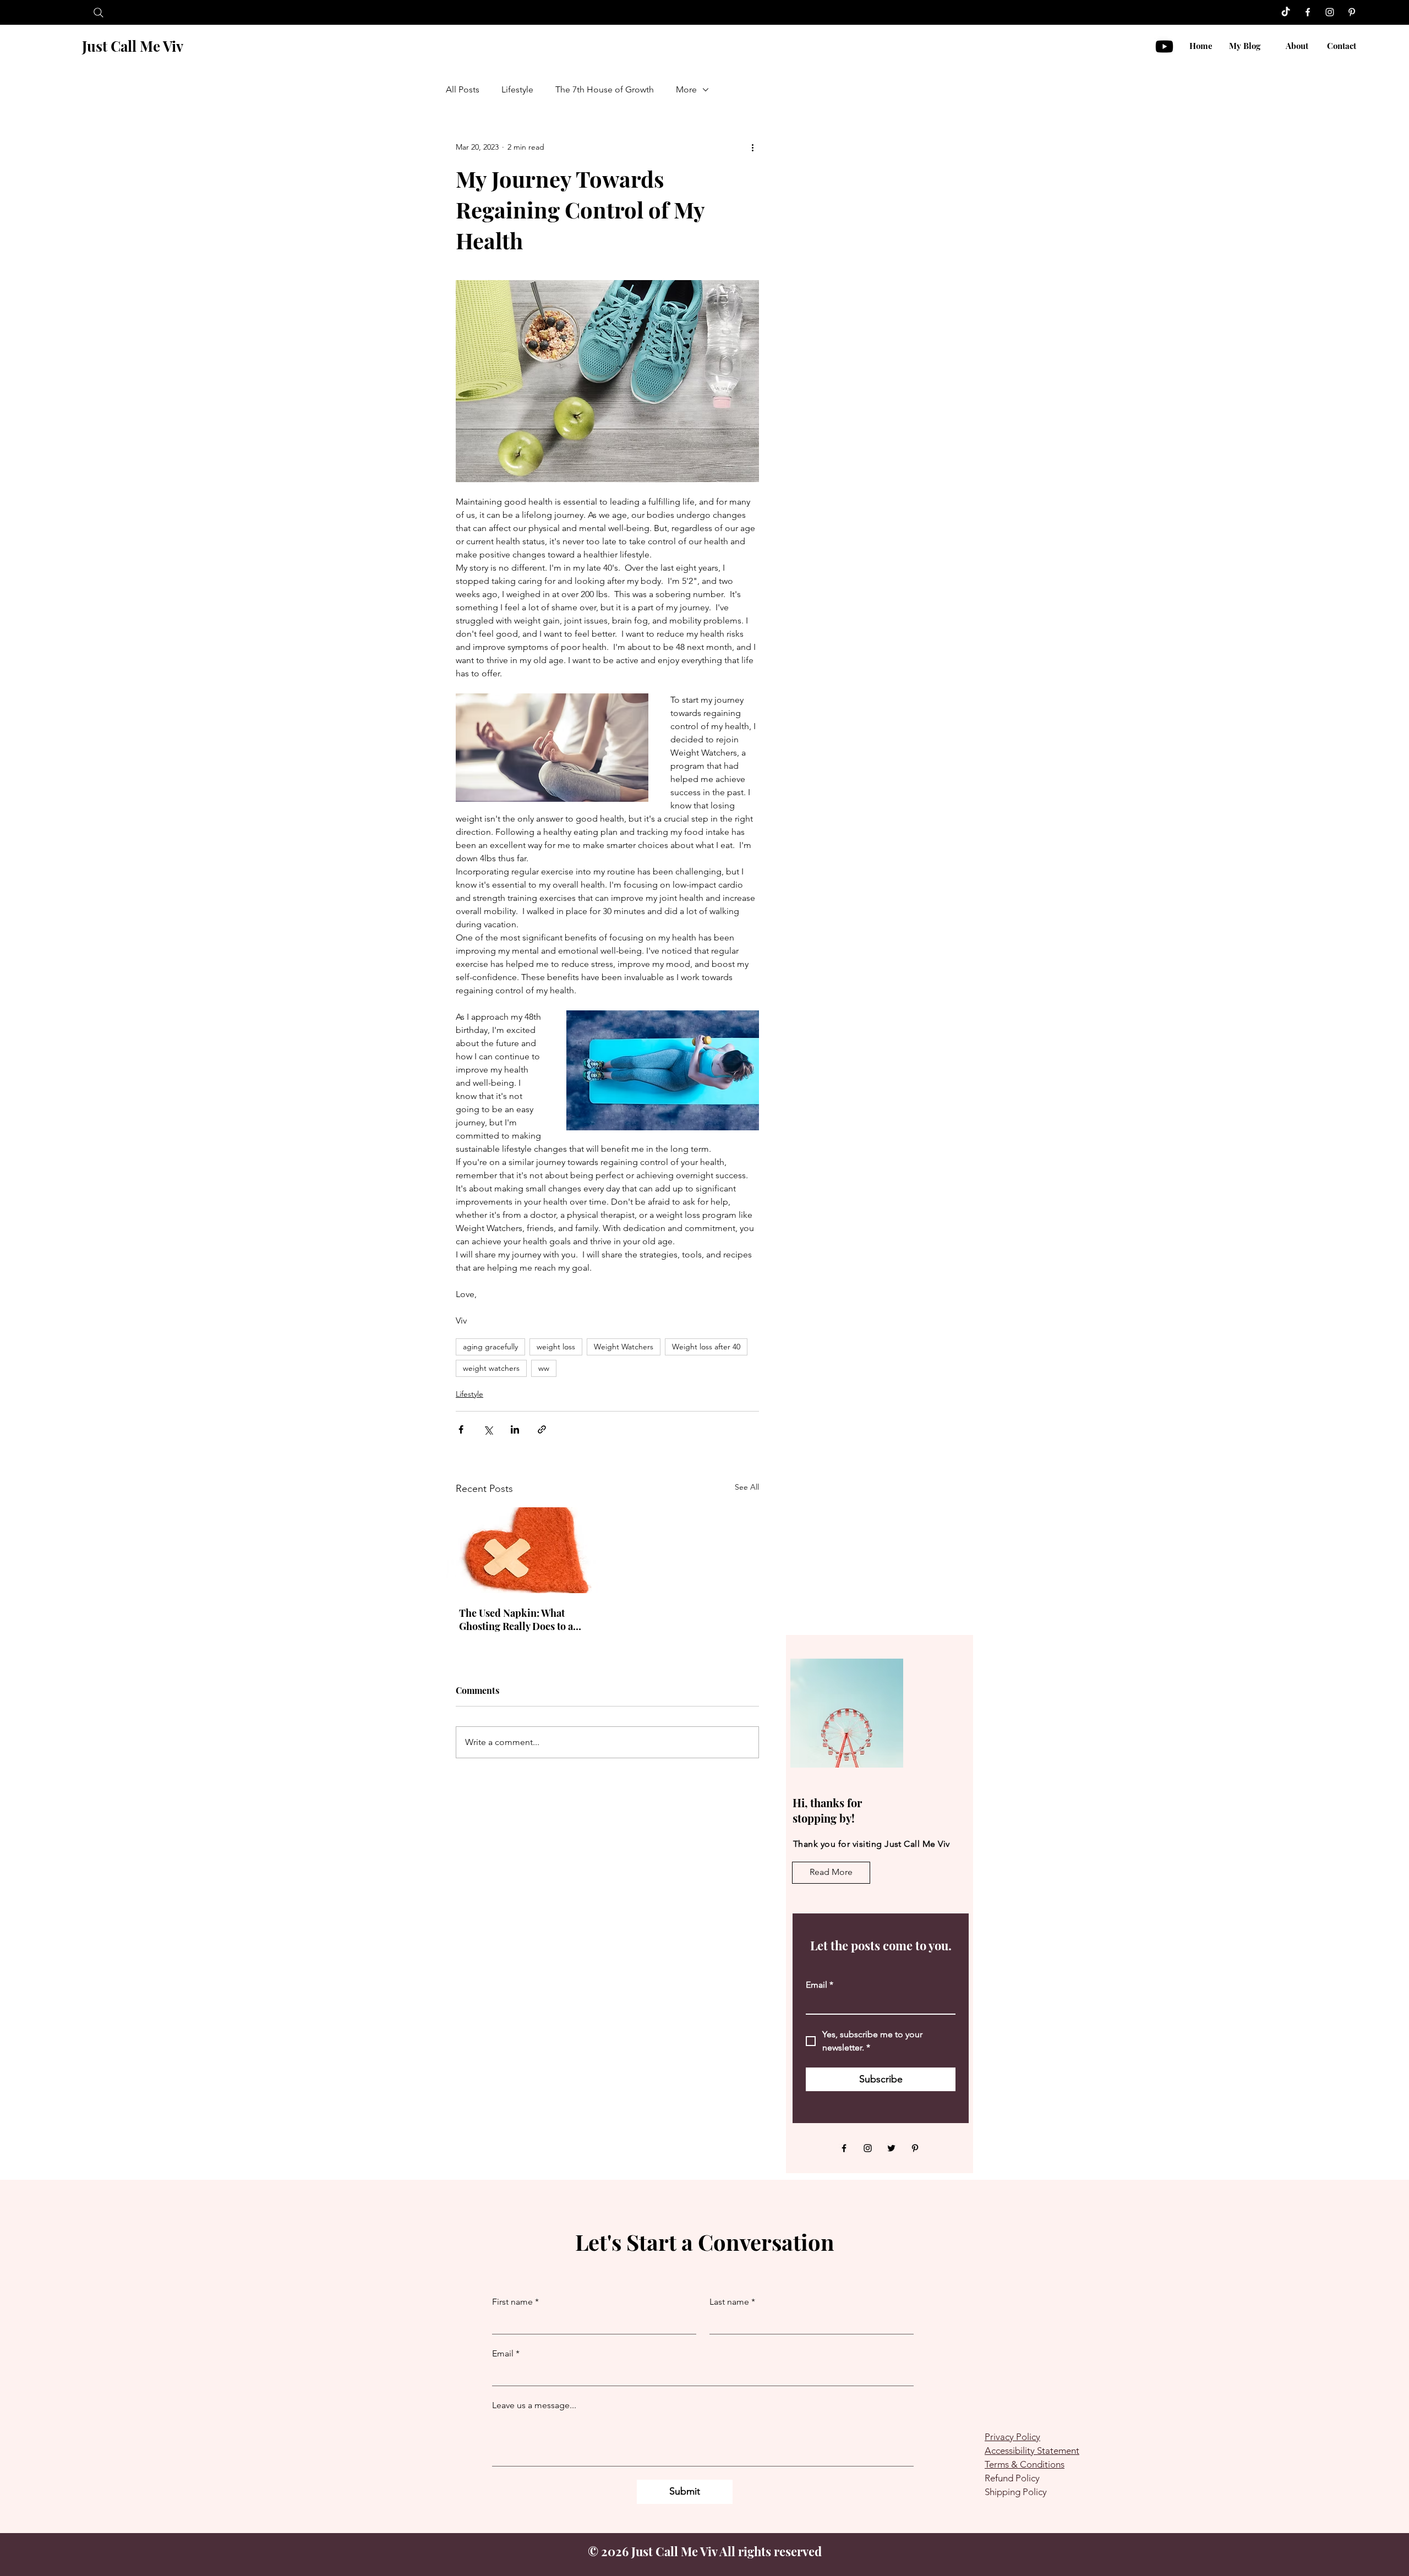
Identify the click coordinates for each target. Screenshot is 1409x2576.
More (686, 89)
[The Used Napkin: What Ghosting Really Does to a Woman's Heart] (522, 1550)
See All (747, 1487)
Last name (732, 2302)
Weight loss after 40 (706, 1347)
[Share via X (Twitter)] (488, 1429)
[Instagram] (1330, 12)
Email (820, 1985)
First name (515, 2302)
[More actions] (752, 147)
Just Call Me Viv (133, 46)
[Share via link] (542, 1429)
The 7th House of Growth (605, 89)
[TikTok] (1286, 12)
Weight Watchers (624, 1347)
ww (544, 1368)
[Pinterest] (1352, 12)
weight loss (556, 1347)
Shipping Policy (1016, 2492)
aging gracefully (490, 1347)
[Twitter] (891, 2148)
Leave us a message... (534, 2405)
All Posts (463, 89)
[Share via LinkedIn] (515, 1429)
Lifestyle (517, 89)
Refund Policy (1012, 2478)
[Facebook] (1308, 12)
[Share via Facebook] (461, 1429)
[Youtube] (1164, 47)
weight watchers (491, 1368)
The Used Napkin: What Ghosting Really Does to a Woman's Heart (516, 1620)
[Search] (98, 12)
